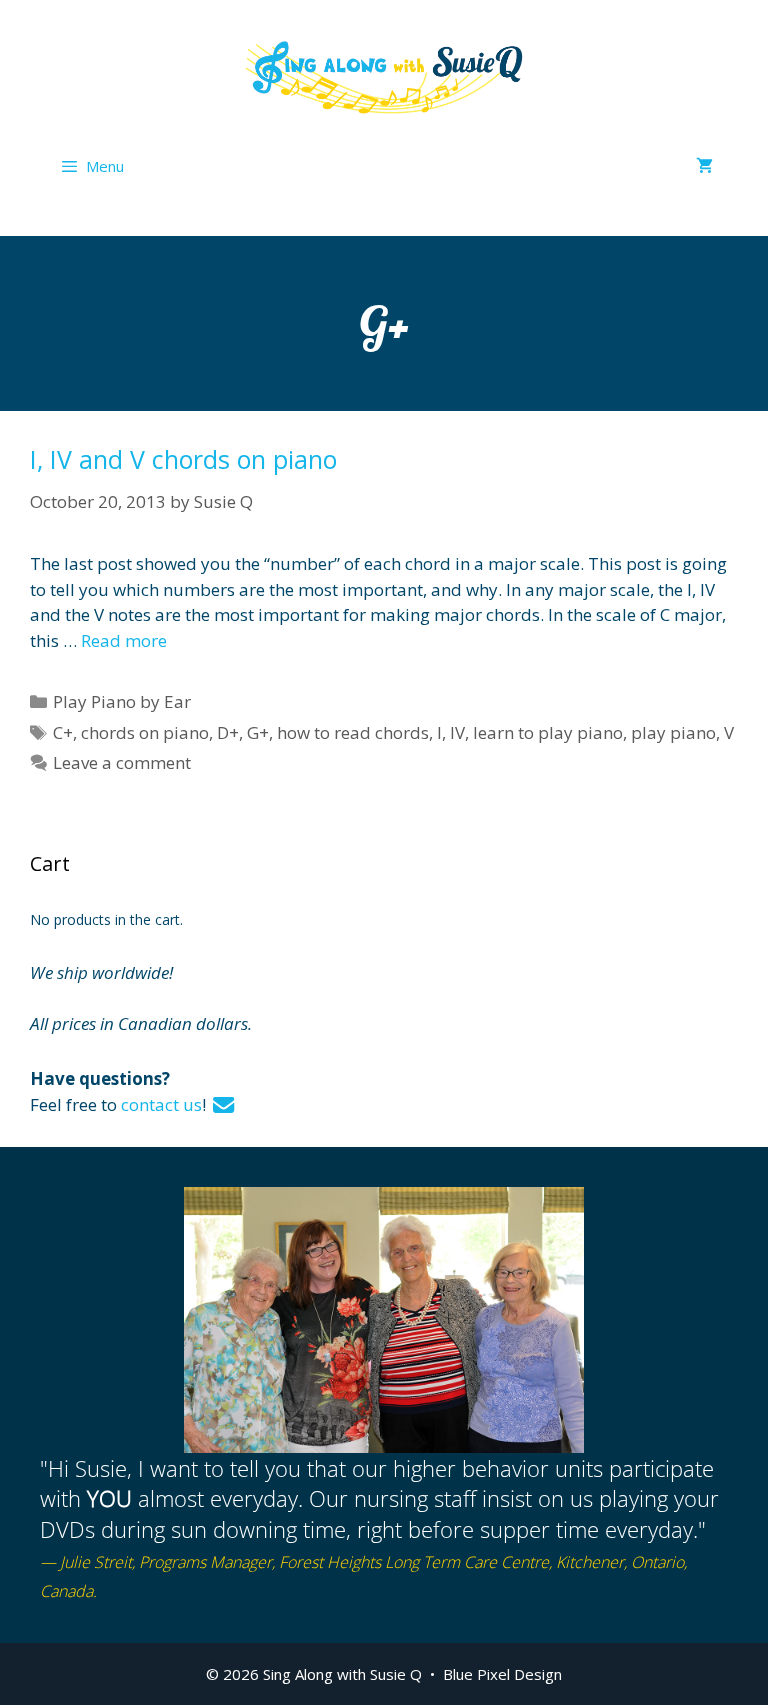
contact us (161, 1104)
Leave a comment (122, 762)
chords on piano (145, 732)
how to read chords (353, 732)
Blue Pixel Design (502, 1674)
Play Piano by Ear (122, 701)
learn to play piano (548, 732)
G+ (258, 732)
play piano (673, 732)
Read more (124, 640)
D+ (228, 732)
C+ (63, 732)
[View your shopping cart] (704, 166)
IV (457, 732)
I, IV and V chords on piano (183, 459)
